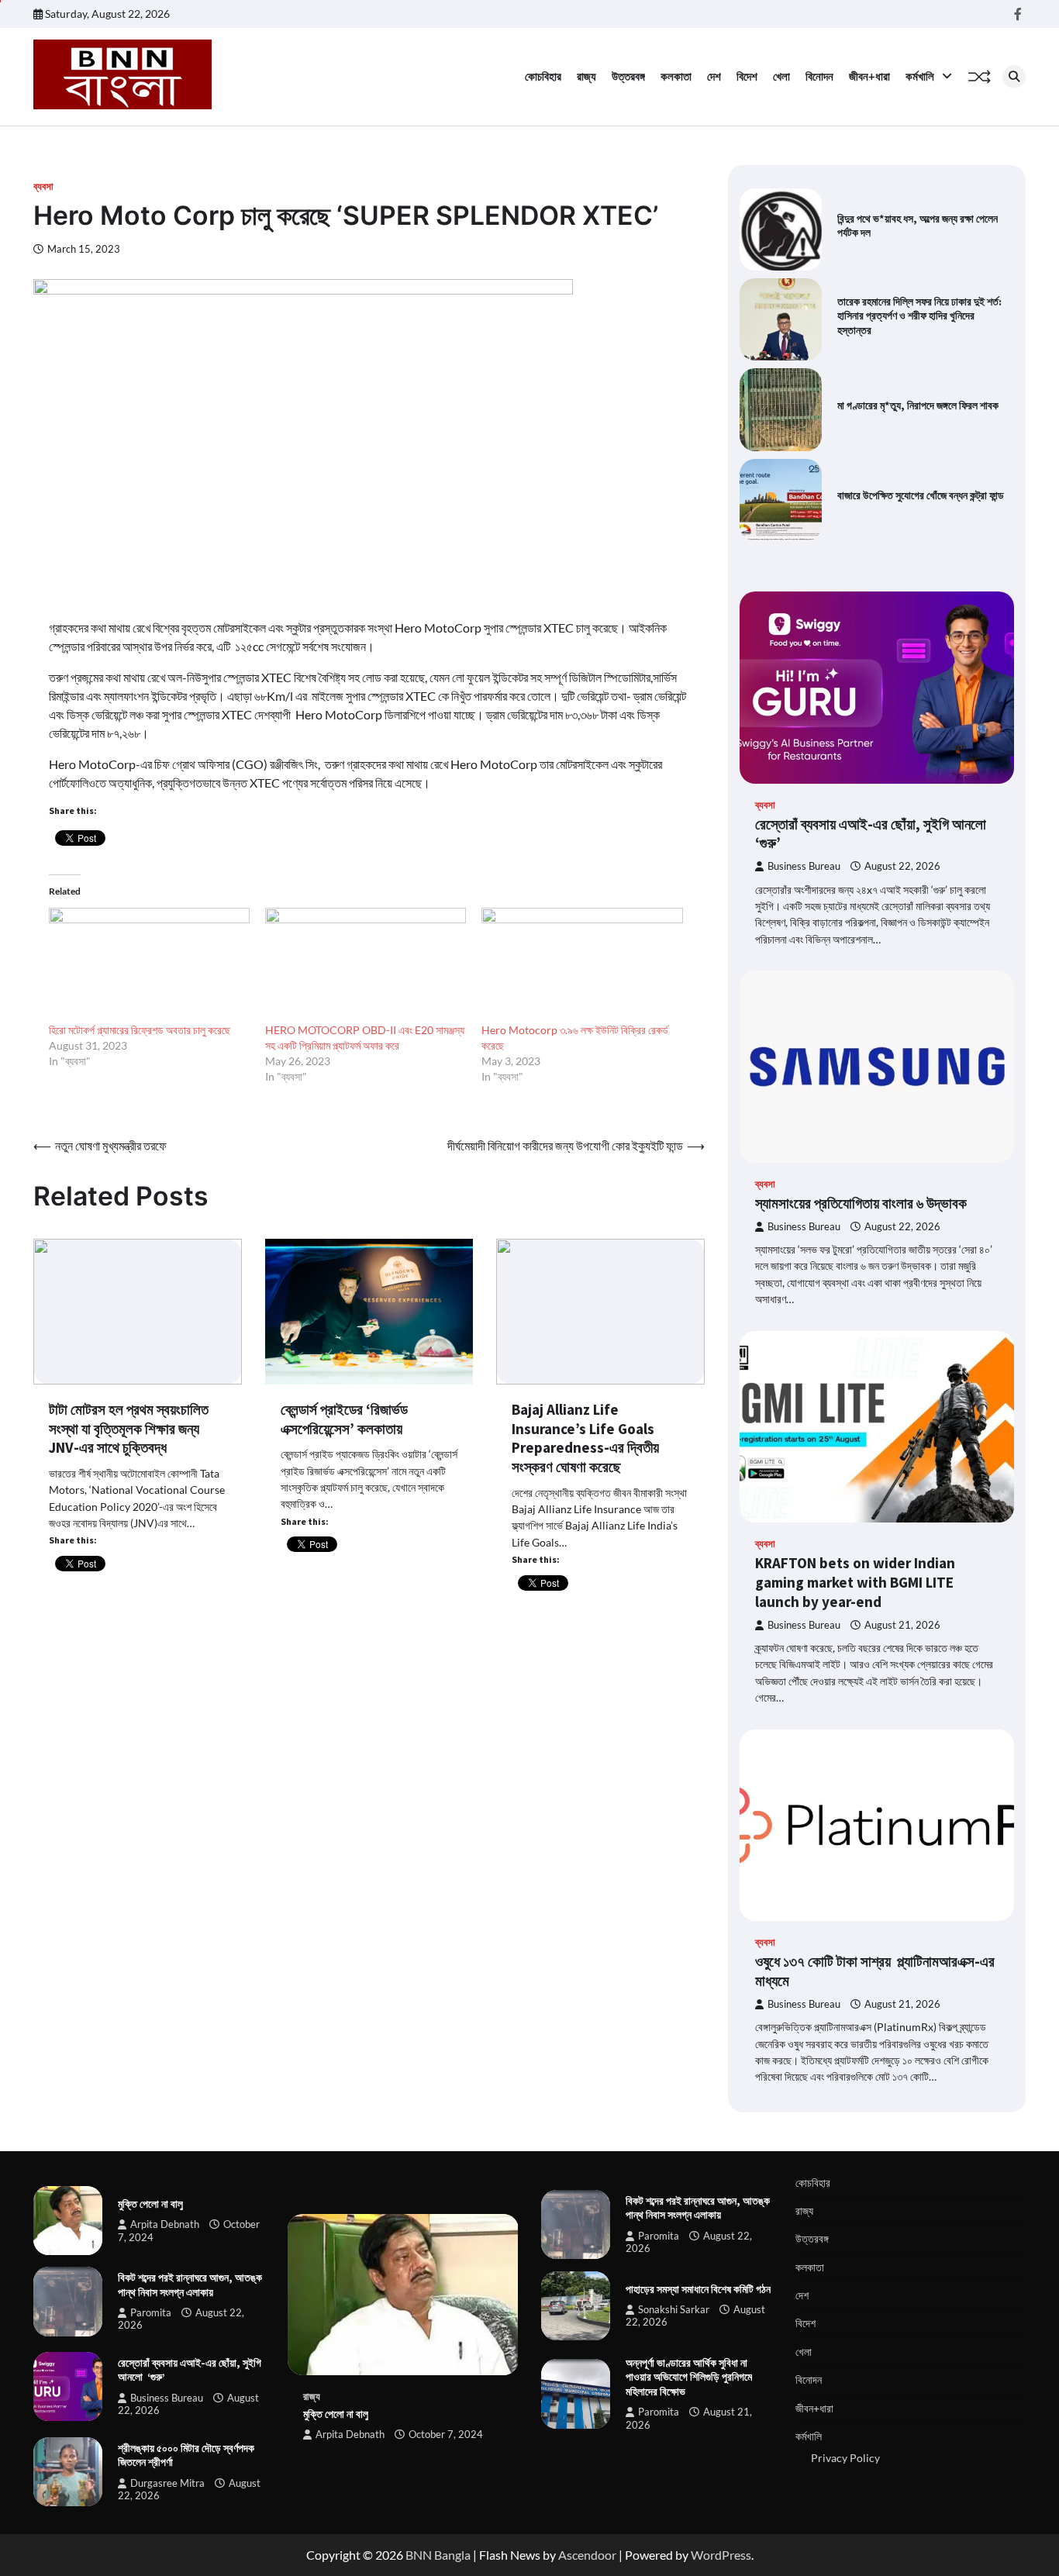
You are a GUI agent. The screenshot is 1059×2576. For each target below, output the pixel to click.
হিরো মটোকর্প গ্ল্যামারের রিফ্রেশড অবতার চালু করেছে (140, 1030)
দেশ (714, 76)
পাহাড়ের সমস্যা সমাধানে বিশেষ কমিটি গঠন (698, 2289)
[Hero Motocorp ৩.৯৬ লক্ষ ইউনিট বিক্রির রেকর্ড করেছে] (582, 965)
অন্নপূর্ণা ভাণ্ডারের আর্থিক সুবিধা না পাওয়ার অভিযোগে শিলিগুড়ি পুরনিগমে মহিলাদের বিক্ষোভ (689, 2377)
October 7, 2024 (446, 2435)
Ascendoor (587, 2555)
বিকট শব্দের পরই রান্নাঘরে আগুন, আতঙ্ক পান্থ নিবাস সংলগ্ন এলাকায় (190, 2285)
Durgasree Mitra (167, 2483)
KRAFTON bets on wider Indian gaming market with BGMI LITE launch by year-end (855, 1582)
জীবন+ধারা (869, 76)
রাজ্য (586, 76)
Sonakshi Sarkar (674, 2310)
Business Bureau (804, 866)
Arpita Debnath (165, 2224)
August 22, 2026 (902, 866)
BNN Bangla (438, 2555)
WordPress (721, 2555)
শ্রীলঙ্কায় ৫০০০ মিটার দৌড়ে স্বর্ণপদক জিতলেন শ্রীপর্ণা (186, 2455)
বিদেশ (747, 76)
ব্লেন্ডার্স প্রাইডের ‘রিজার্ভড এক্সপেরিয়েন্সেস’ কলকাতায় (344, 1419)
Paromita (151, 2313)
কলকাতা (676, 76)
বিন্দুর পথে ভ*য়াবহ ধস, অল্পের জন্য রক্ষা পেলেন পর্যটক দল (918, 226)
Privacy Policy (845, 2458)
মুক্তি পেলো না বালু (150, 2204)
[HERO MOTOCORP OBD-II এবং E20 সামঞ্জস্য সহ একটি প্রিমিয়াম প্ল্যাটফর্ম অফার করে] (366, 965)
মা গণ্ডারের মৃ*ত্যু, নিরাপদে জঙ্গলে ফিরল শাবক (918, 405)
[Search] (1014, 77)
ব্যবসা (43, 186)
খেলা (781, 76)
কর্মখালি (920, 76)
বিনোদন (819, 76)
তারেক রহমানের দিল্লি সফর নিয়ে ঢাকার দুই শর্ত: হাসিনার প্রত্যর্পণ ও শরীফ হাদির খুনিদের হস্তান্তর (919, 316)
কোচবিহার (543, 76)
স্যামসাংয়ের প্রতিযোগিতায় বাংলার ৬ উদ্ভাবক (861, 1203)
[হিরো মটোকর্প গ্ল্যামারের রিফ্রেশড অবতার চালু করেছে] (149, 965)
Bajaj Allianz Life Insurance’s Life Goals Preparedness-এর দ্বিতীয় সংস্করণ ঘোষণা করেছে (585, 1438)
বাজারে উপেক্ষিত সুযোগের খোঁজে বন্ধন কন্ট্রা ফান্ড (921, 495)
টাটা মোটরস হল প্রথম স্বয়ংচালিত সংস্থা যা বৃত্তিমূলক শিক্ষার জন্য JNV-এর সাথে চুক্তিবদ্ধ (129, 1429)
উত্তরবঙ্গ (628, 76)
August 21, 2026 (902, 1625)
